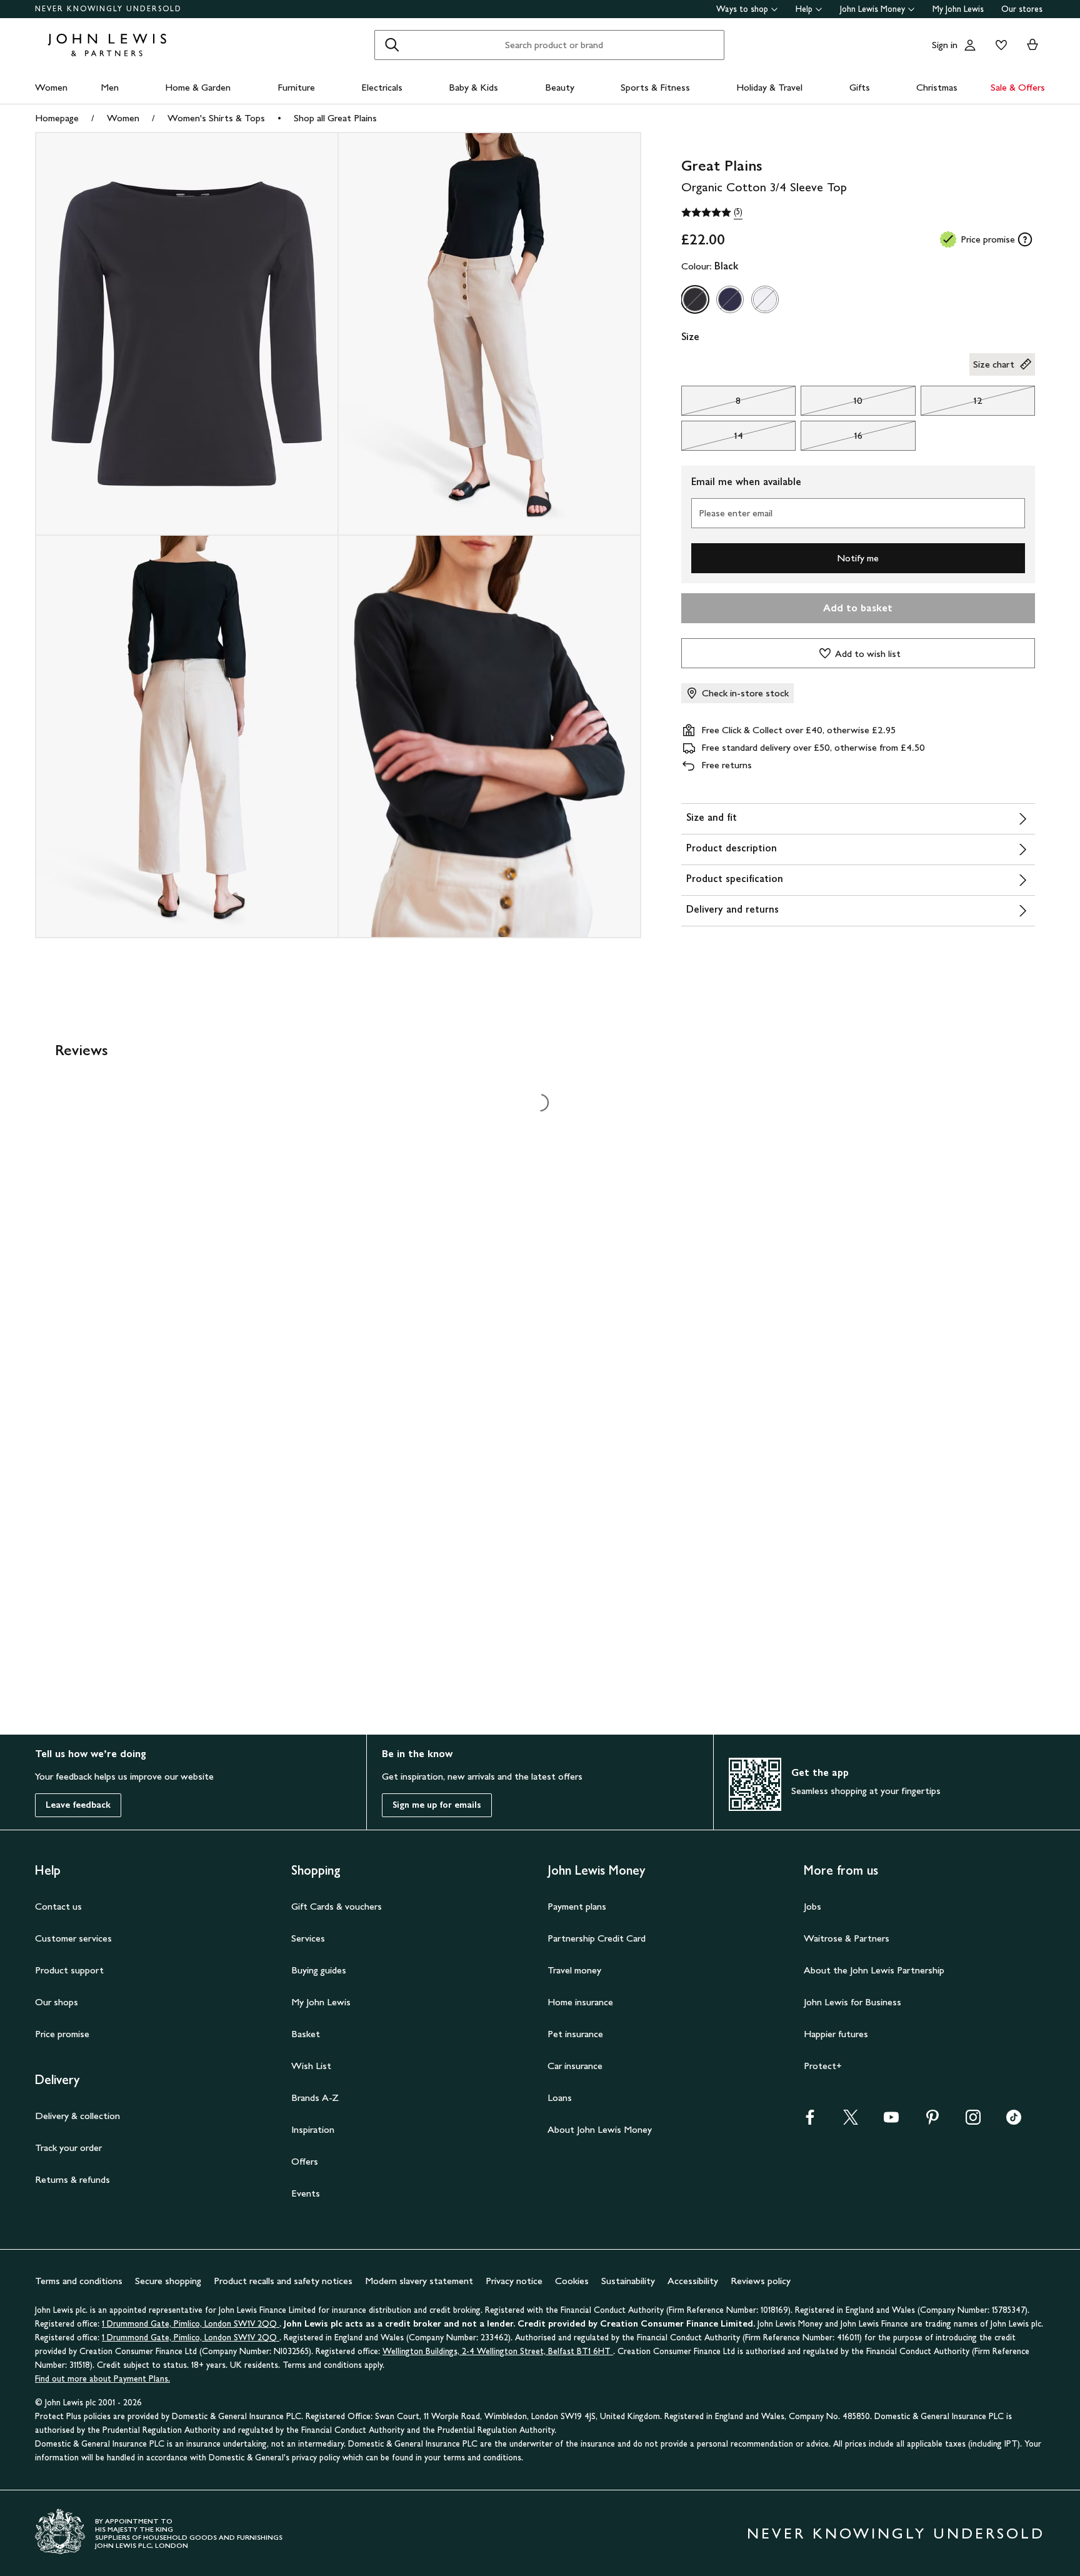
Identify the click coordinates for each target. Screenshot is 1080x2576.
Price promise (62, 2034)
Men (110, 87)
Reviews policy (761, 2281)
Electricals (382, 87)
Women (51, 87)
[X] (851, 2121)
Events (306, 2193)
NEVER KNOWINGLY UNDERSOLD (108, 9)
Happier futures (836, 2034)
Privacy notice (514, 2281)
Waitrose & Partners (847, 1938)
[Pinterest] (932, 2121)
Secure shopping (168, 2281)
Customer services (73, 1938)
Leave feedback (78, 1805)
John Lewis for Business (852, 2002)
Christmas (937, 87)
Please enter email (736, 513)
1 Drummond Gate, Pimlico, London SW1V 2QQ (191, 2324)
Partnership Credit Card (597, 1938)
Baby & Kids (473, 87)
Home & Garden (198, 87)
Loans (560, 2097)
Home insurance (580, 2002)
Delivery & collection (77, 2116)
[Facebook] (810, 2121)
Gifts (860, 87)
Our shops (57, 2002)
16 (832, 439)
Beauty (560, 87)
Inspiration (313, 2129)
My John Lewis (958, 9)
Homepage (57, 118)
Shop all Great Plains (335, 118)
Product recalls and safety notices (283, 2281)
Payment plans (577, 1906)
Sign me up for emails (437, 1805)
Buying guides (319, 1970)
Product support (69, 1970)
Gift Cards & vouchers (337, 1906)
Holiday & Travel (769, 87)
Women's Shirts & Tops (216, 118)
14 (712, 439)
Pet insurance (575, 2034)
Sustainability (628, 2281)
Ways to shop (742, 9)
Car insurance (575, 2066)
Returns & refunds (72, 2179)
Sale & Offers (1018, 87)
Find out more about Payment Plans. (102, 2379)
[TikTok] (1014, 2121)
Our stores (1022, 9)
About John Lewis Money (600, 2129)
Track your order (68, 2148)
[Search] (392, 45)
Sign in (945, 45)
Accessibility (693, 2281)
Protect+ (823, 2066)
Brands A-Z (315, 2097)
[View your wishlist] (999, 45)
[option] (695, 299)
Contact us (58, 1906)
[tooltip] (1025, 239)
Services (308, 1938)
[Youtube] (891, 2121)
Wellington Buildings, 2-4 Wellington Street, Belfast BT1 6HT (498, 2351)
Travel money (574, 1970)
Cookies (572, 2281)
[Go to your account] (970, 45)
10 (832, 404)
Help (804, 9)
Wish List (311, 2066)
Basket (306, 2034)
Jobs (812, 1906)
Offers (305, 2161)
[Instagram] (973, 2121)
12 (952, 404)
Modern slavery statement (419, 2281)
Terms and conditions (79, 2281)
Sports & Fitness (655, 87)
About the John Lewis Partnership (874, 1970)
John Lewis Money (872, 9)
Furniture (296, 87)
